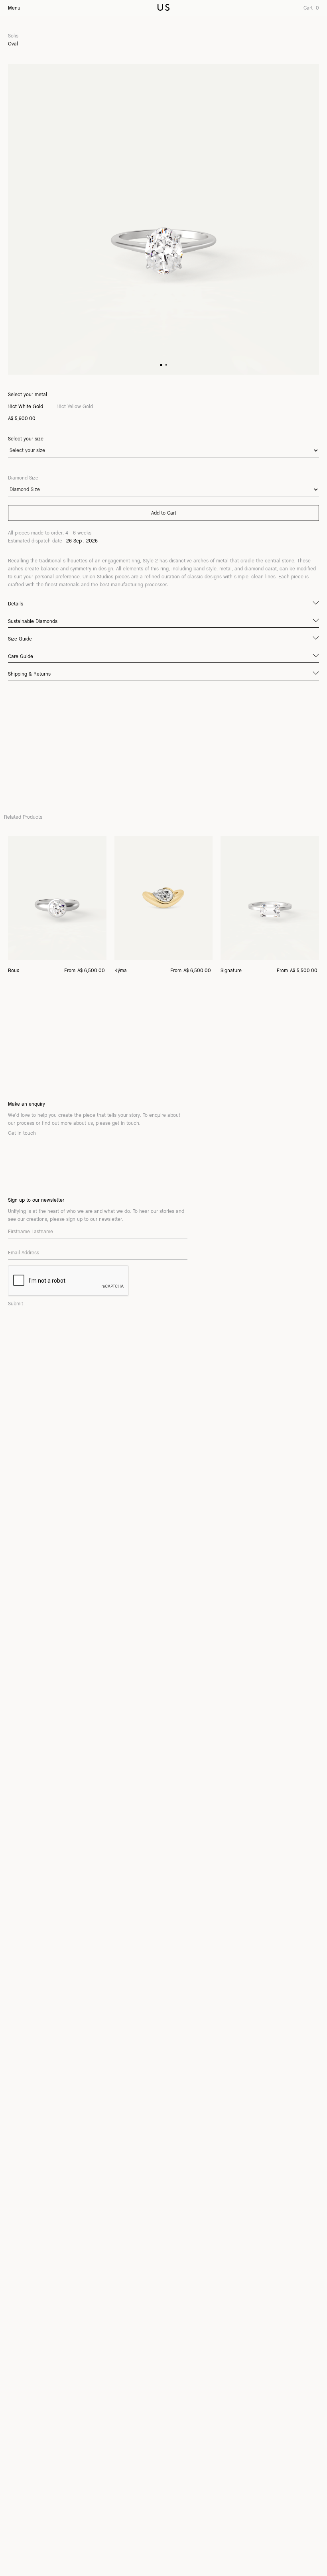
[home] (163, 8)
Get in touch (22, 1133)
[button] (308, 8)
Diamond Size (23, 478)
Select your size (26, 439)
